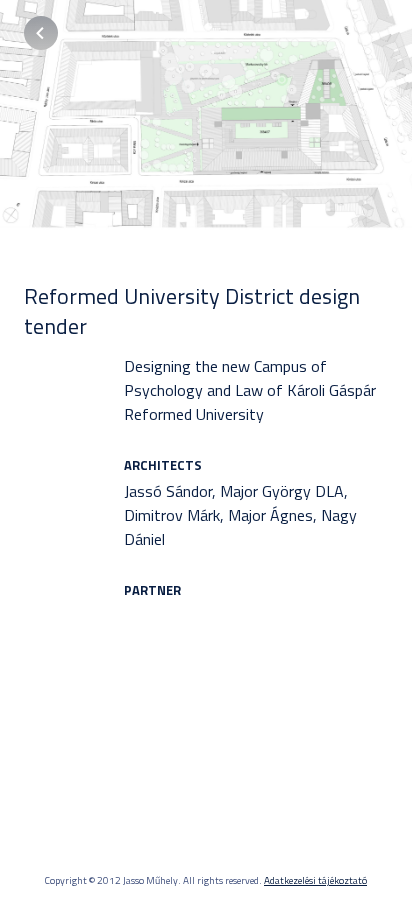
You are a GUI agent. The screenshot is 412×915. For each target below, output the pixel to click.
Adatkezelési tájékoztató (315, 880)
